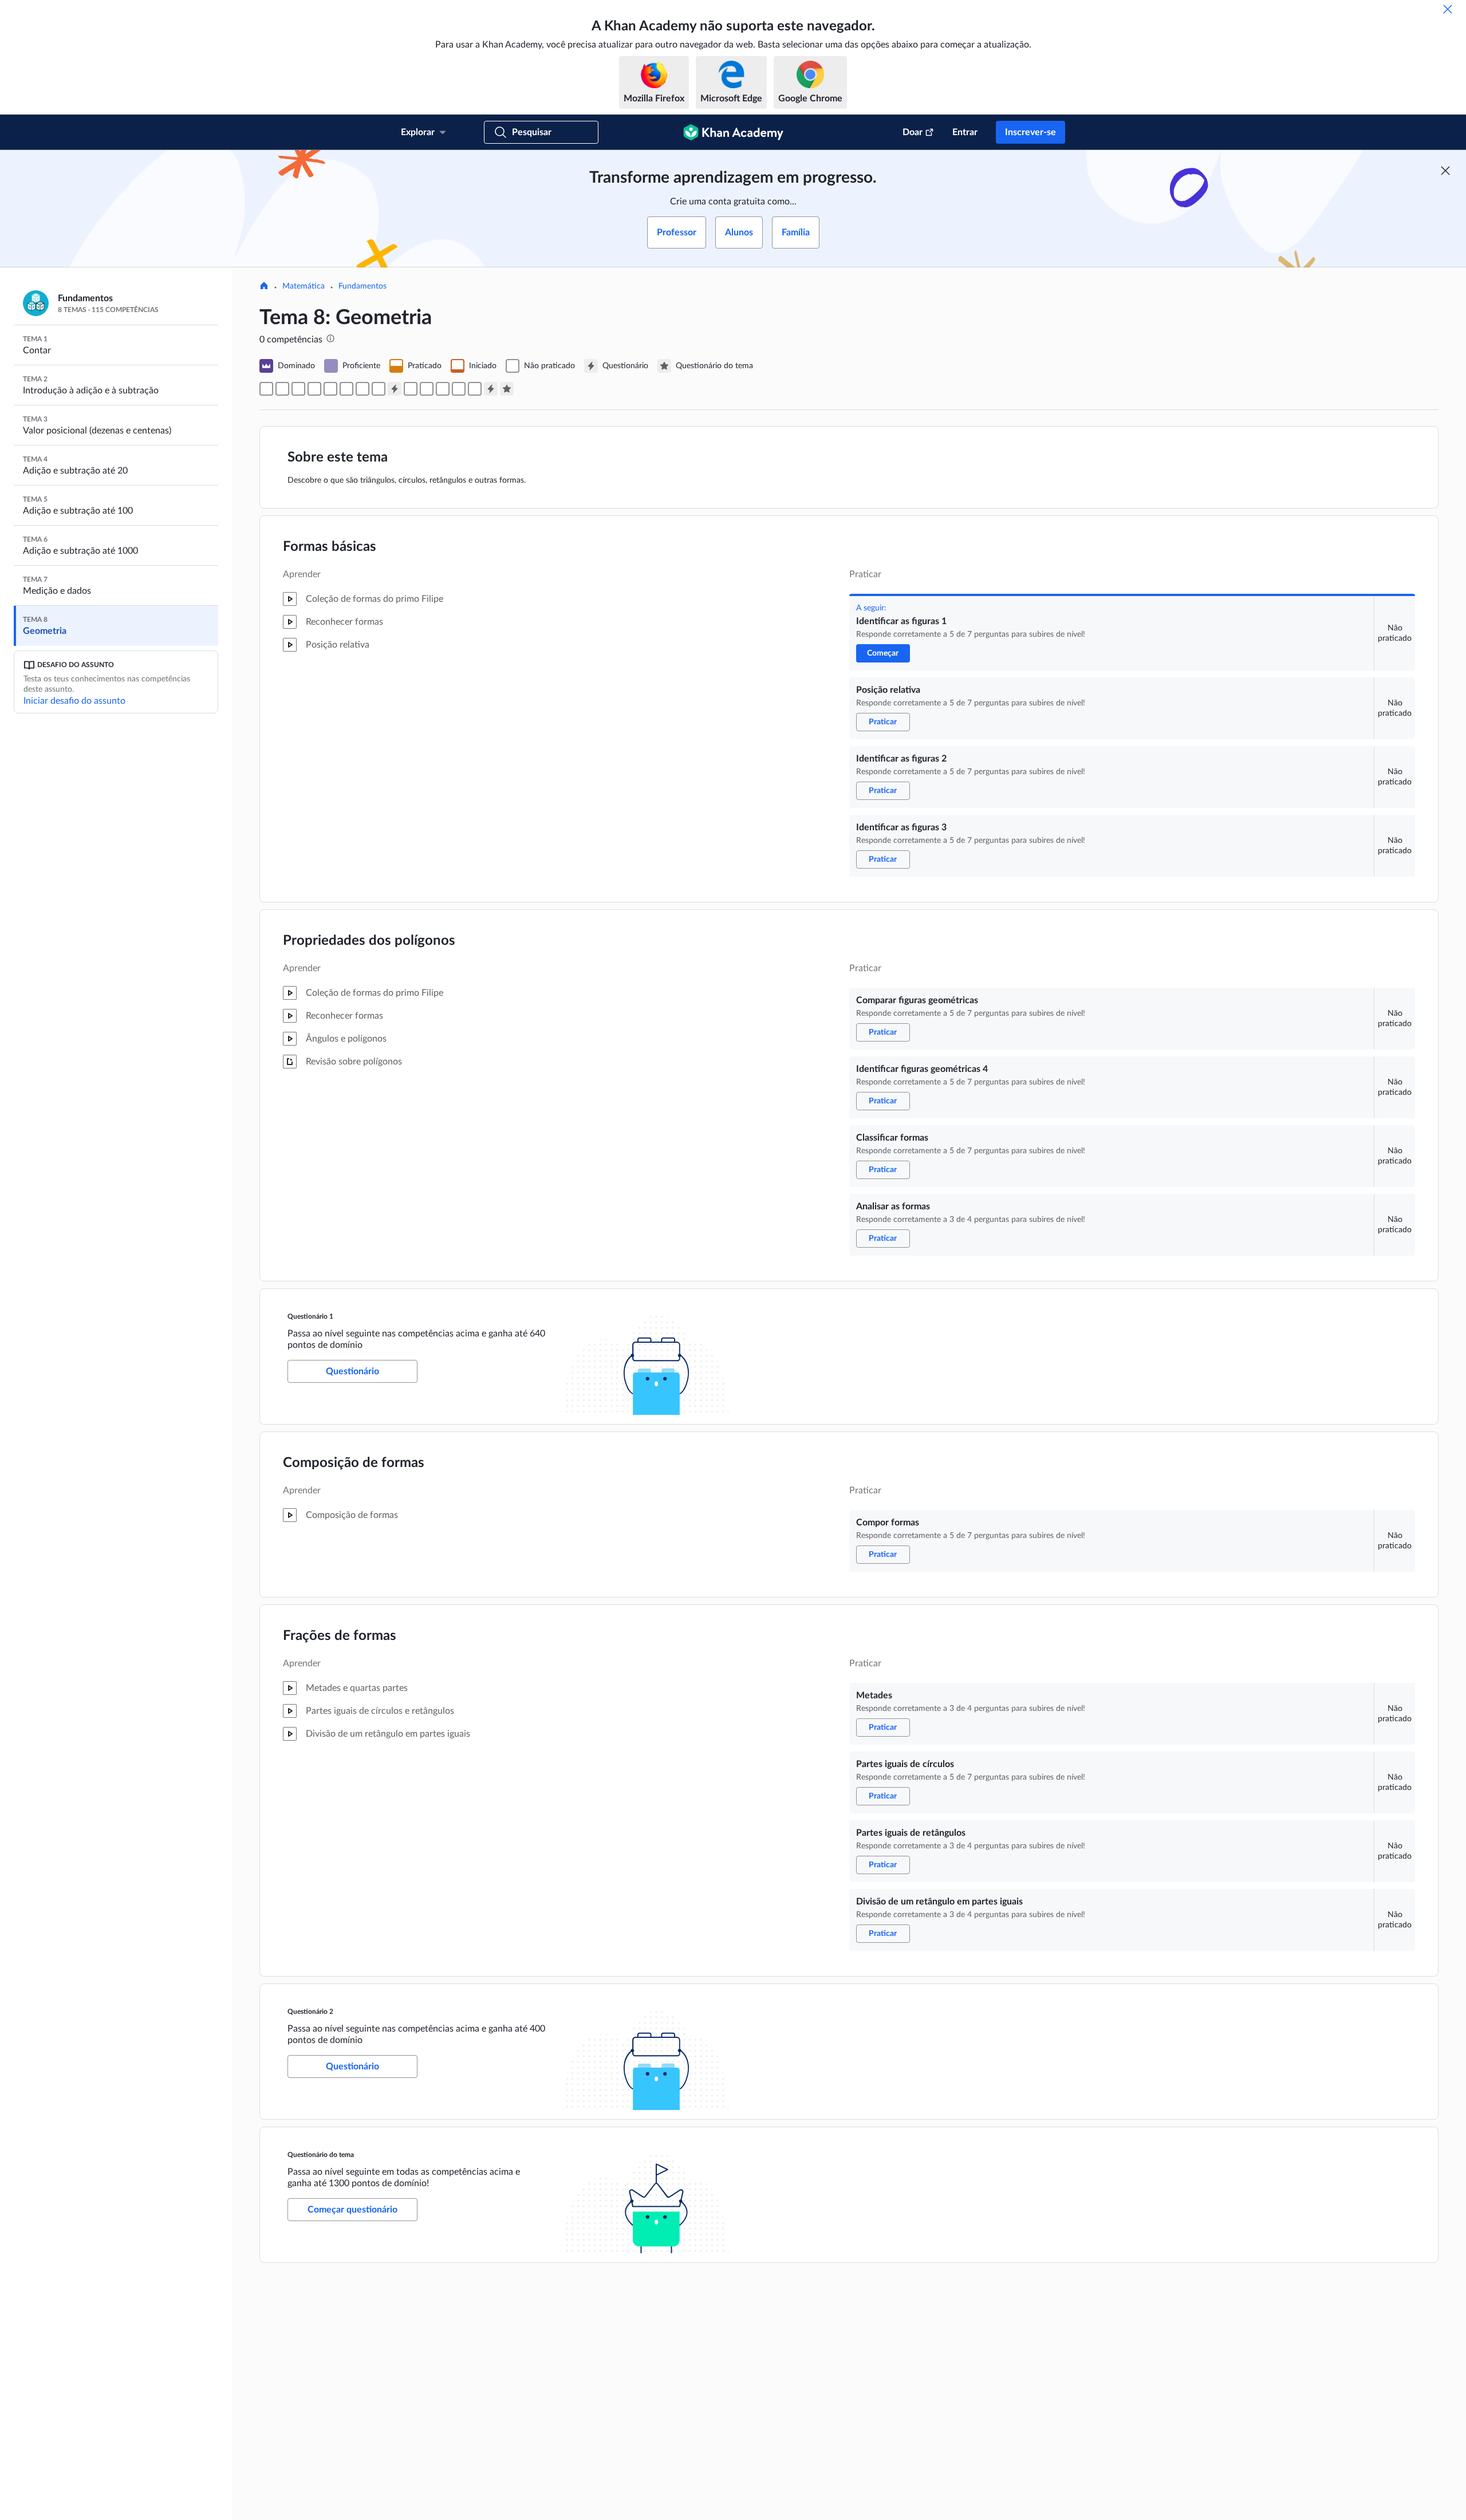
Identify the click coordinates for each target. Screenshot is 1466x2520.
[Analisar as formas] (379, 389)
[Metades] (427, 389)
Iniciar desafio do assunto (74, 701)
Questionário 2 (310, 2012)
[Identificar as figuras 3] (314, 389)
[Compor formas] (411, 389)
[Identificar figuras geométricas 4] (346, 389)
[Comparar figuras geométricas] (330, 389)
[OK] (1448, 9)
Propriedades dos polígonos (369, 941)
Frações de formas (340, 1636)
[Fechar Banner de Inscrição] (1445, 171)
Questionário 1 (310, 1316)
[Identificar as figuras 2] (298, 389)
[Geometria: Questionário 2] (491, 389)
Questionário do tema (321, 2155)
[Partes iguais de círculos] (443, 389)
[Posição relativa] (282, 389)
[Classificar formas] (362, 389)
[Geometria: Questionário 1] (395, 389)
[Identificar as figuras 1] (266, 389)
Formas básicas (330, 547)
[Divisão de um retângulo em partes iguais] (475, 389)
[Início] (264, 287)
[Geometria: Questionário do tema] (507, 389)
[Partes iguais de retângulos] (459, 389)
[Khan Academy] (733, 132)
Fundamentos (362, 286)
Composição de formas (354, 1463)
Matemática (304, 286)
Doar (913, 132)
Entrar (965, 132)
